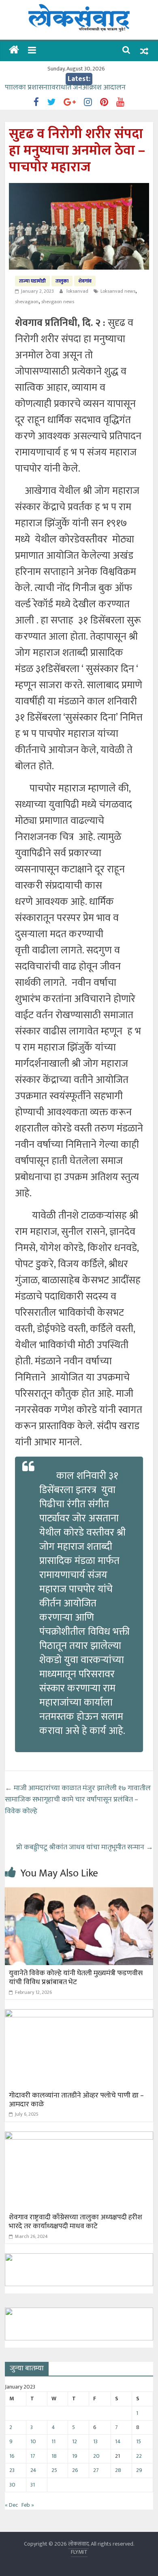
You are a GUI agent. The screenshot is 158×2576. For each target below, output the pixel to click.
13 (95, 2441)
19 (75, 2456)
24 (33, 2470)
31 (33, 2485)
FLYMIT (79, 2552)
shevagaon (27, 302)
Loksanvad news (118, 291)
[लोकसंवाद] (14, 51)
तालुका (62, 281)
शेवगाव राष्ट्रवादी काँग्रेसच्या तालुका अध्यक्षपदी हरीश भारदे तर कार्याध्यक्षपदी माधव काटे (76, 2222)
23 (12, 2470)
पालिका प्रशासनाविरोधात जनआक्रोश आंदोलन (65, 91)
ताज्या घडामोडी (32, 281)
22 (139, 2456)
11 (53, 2441)
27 (96, 2470)
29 (139, 2470)
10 (33, 2441)
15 (139, 2441)
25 (54, 2470)
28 (118, 2470)
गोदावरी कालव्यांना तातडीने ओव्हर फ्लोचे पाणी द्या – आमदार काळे (76, 2100)
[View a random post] (144, 51)
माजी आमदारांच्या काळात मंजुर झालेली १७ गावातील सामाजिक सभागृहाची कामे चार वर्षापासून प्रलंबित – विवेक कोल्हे (78, 1800)
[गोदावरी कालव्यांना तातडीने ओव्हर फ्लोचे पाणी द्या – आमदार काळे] (79, 2014)
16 (12, 2456)
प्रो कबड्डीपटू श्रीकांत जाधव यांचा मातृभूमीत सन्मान (85, 1847)
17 (33, 2456)
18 (54, 2456)
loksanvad (78, 291)
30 (12, 2485)
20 (96, 2456)
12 (75, 2441)
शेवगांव (85, 281)
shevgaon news (58, 302)
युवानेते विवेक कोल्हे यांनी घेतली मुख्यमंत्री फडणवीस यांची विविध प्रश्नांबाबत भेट (76, 1978)
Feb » (28, 2505)
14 (118, 2441)
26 (75, 2470)
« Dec (11, 2505)
